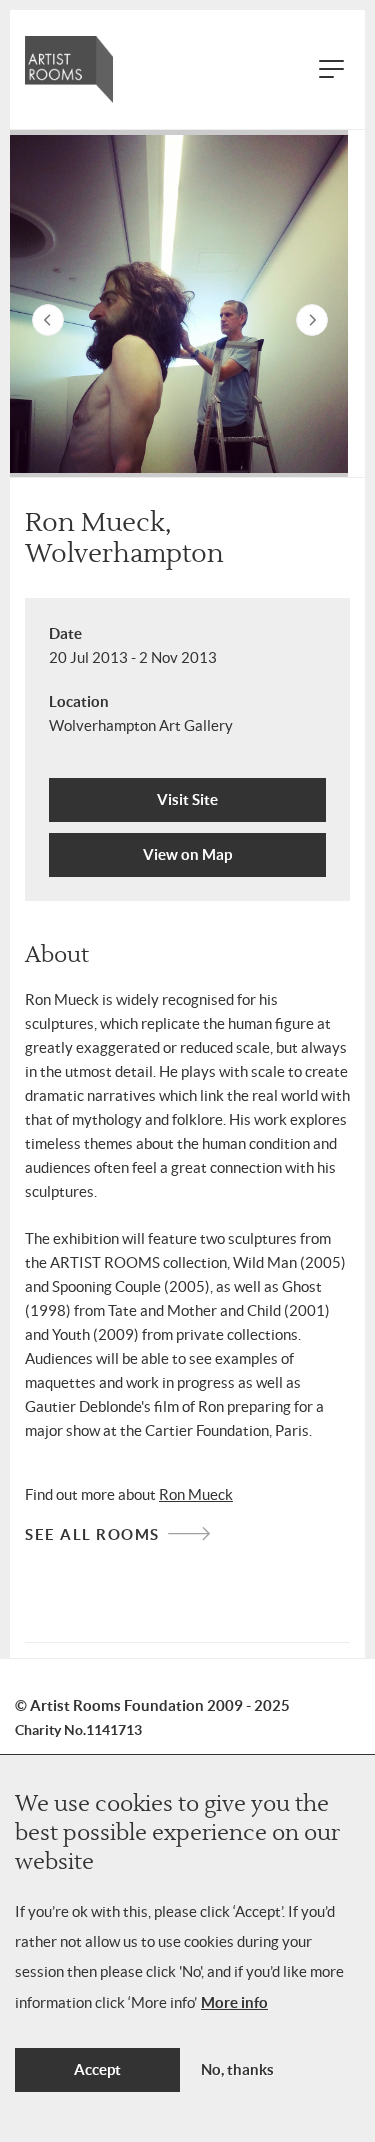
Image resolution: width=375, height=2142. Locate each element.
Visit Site (187, 799)
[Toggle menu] (332, 69)
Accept (97, 2069)
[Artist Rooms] (69, 69)
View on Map (187, 854)
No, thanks (237, 2069)
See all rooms (92, 1534)
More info (234, 2002)
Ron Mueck (196, 1494)
